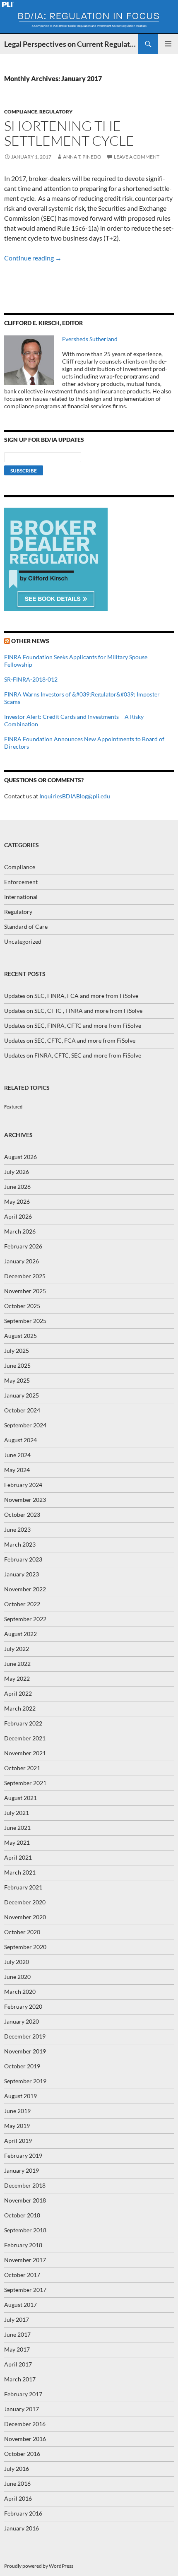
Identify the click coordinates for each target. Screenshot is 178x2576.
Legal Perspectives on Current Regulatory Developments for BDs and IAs (71, 44)
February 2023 (23, 1559)
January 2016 (22, 2528)
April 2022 (18, 1693)
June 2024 (17, 1455)
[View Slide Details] (56, 559)
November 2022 (25, 1589)
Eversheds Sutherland (90, 339)
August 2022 (20, 1634)
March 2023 (20, 1544)
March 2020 (20, 1992)
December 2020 (25, 1902)
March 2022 (20, 1708)
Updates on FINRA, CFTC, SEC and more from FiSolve (73, 1055)
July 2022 (17, 1649)
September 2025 (25, 1321)
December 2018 (25, 2185)
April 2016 (18, 2498)
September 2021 (25, 1783)
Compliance (21, 112)
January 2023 (22, 1574)
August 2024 (20, 1440)
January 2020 (22, 2021)
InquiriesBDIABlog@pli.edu (75, 796)
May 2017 (17, 2349)
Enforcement (21, 882)
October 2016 (22, 2454)
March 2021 (20, 1872)
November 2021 (25, 1753)
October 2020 (22, 1932)
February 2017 (23, 2394)
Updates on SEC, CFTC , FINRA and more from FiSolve (73, 1011)
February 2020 (23, 2006)
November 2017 (25, 2260)
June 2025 (17, 1365)
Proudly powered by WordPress (39, 2566)
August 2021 (20, 1798)
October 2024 (22, 1410)
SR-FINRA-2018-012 (31, 679)
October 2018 (22, 2215)
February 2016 (23, 2513)
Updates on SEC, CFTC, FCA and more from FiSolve (70, 1040)
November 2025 (25, 1291)
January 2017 (22, 2409)
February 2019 (23, 2156)
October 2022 (22, 1604)
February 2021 (23, 1887)
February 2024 (23, 1485)
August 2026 (20, 1157)
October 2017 (22, 2275)
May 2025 (17, 1380)
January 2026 (22, 1261)
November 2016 (25, 2439)
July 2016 (17, 2469)
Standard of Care (26, 927)
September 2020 (25, 1947)
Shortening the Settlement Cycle (69, 133)
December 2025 (25, 1276)
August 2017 (20, 2305)
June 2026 (17, 1187)
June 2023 (17, 1529)
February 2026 (23, 1246)
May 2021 (17, 1842)
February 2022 (23, 1723)
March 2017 (20, 2379)
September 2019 (25, 2081)
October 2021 (22, 1768)
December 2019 (25, 2036)
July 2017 (17, 2319)
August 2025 (20, 1336)
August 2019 (20, 2096)
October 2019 (22, 2066)
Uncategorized (23, 941)
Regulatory (56, 112)
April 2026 (18, 1216)
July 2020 (17, 1962)
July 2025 (17, 1351)
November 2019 (25, 2051)
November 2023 (25, 1500)
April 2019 (18, 2141)
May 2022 (17, 1678)
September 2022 (25, 1619)
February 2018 (23, 2245)
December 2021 (25, 1738)
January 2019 (22, 2170)
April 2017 (18, 2364)
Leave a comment (137, 157)
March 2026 (20, 1231)
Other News (30, 641)
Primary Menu (168, 44)
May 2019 (17, 2126)
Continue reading (33, 258)
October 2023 (22, 1515)
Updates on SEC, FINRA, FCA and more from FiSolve (71, 996)
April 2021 (18, 1857)
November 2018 (25, 2200)
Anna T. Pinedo (82, 157)
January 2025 (22, 1395)
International (21, 897)
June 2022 (17, 1664)
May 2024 (17, 1470)
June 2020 (17, 1977)
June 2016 (17, 2483)
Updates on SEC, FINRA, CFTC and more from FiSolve (73, 1025)
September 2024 (25, 1425)
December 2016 (25, 2424)
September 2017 (25, 2290)
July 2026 (17, 1172)
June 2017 (17, 2334)
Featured (13, 1107)
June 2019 (17, 2111)
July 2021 (17, 1813)
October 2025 (22, 1306)
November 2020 (25, 1917)
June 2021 (17, 1828)
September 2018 (25, 2230)
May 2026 (17, 1201)
